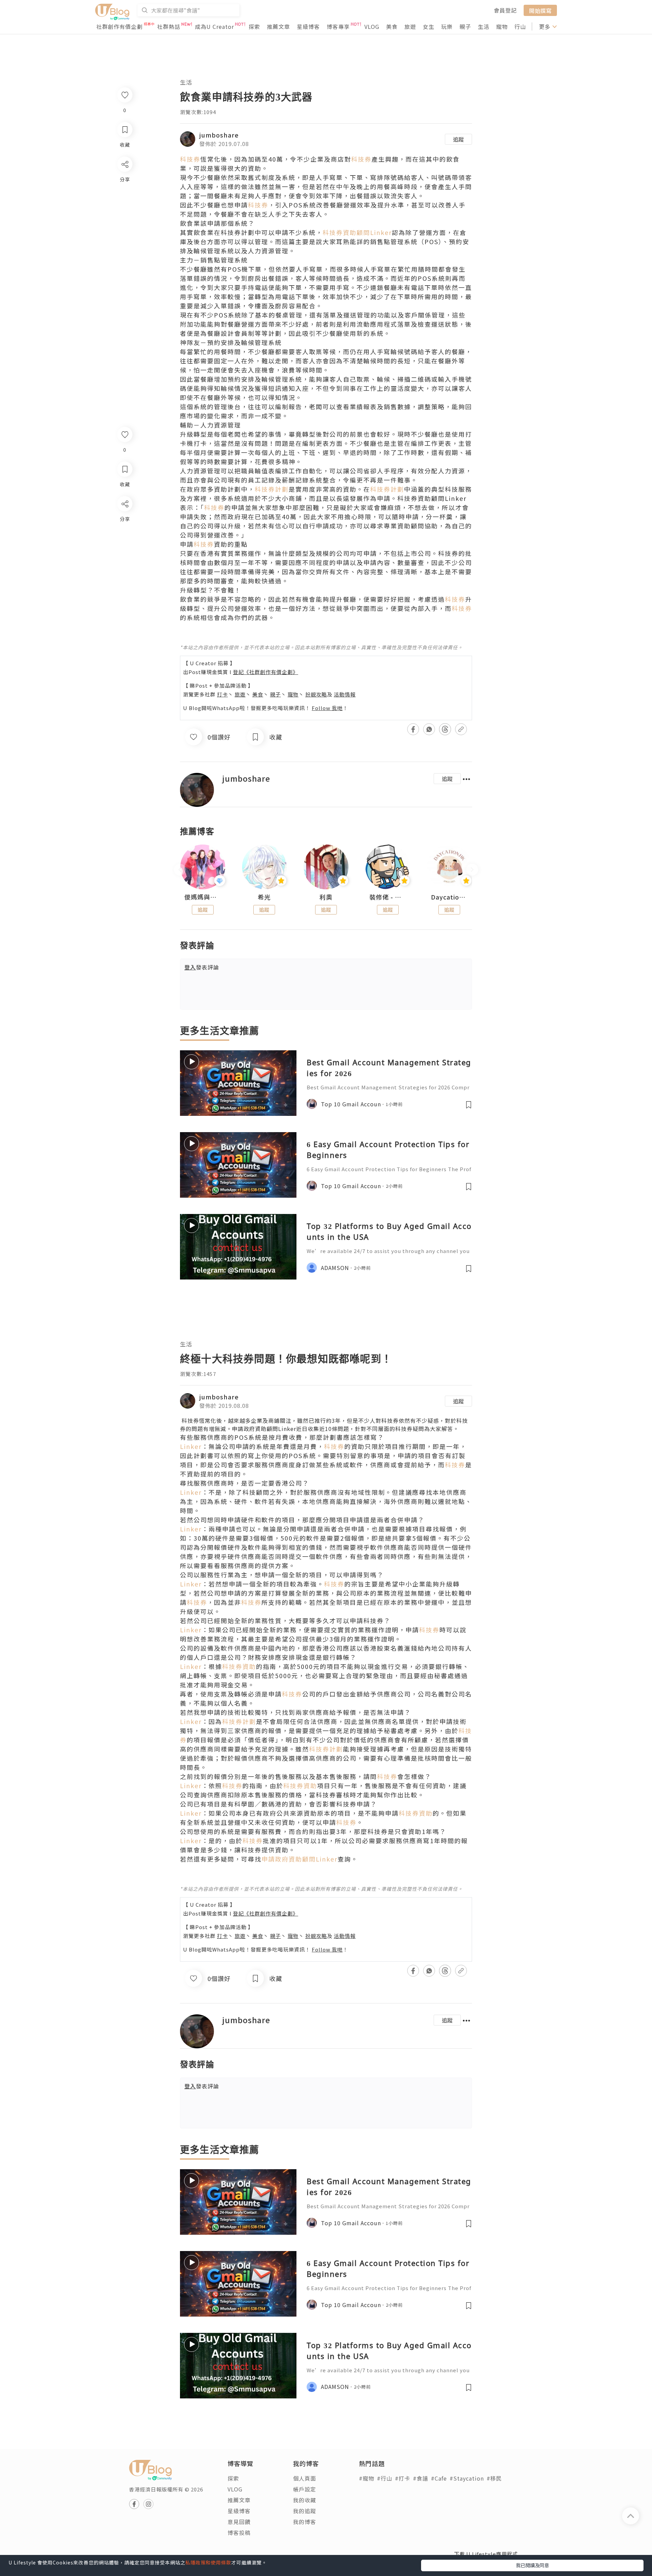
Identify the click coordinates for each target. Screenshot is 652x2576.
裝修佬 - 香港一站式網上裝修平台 (388, 897)
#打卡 (403, 2478)
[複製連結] (124, 579)
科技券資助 (239, 1666)
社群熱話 (169, 26)
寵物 (502, 26)
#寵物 (367, 2478)
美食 (392, 26)
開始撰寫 (540, 10)
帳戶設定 (305, 2489)
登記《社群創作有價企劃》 (266, 672)
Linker (191, 1446)
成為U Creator (214, 26)
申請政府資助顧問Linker (264, 1429)
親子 (465, 26)
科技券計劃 (272, 489)
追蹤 (458, 139)
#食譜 (421, 2478)
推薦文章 (278, 26)
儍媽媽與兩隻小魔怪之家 (203, 897)
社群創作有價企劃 (120, 26)
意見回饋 (239, 2522)
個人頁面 (305, 2478)
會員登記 (505, 10)
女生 (429, 26)
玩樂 (447, 26)
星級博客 (308, 26)
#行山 (385, 2478)
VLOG (372, 26)
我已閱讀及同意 (532, 2565)
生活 (484, 26)
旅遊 (410, 26)
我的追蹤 (305, 2511)
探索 (254, 26)
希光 (264, 897)
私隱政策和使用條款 (208, 2562)
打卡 (222, 694)
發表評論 (202, 967)
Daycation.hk (449, 897)
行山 (520, 26)
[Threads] (124, 560)
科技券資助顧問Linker (357, 232)
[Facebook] (124, 521)
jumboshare (219, 135)
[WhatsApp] (124, 541)
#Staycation (467, 2478)
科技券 (190, 159)
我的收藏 (305, 2500)
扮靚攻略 (316, 694)
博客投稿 (239, 2533)
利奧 (326, 897)
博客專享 (338, 26)
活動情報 (345, 694)
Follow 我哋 (327, 708)
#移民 (494, 2478)
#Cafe (439, 2478)
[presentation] (180, 870)
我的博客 (305, 2522)
